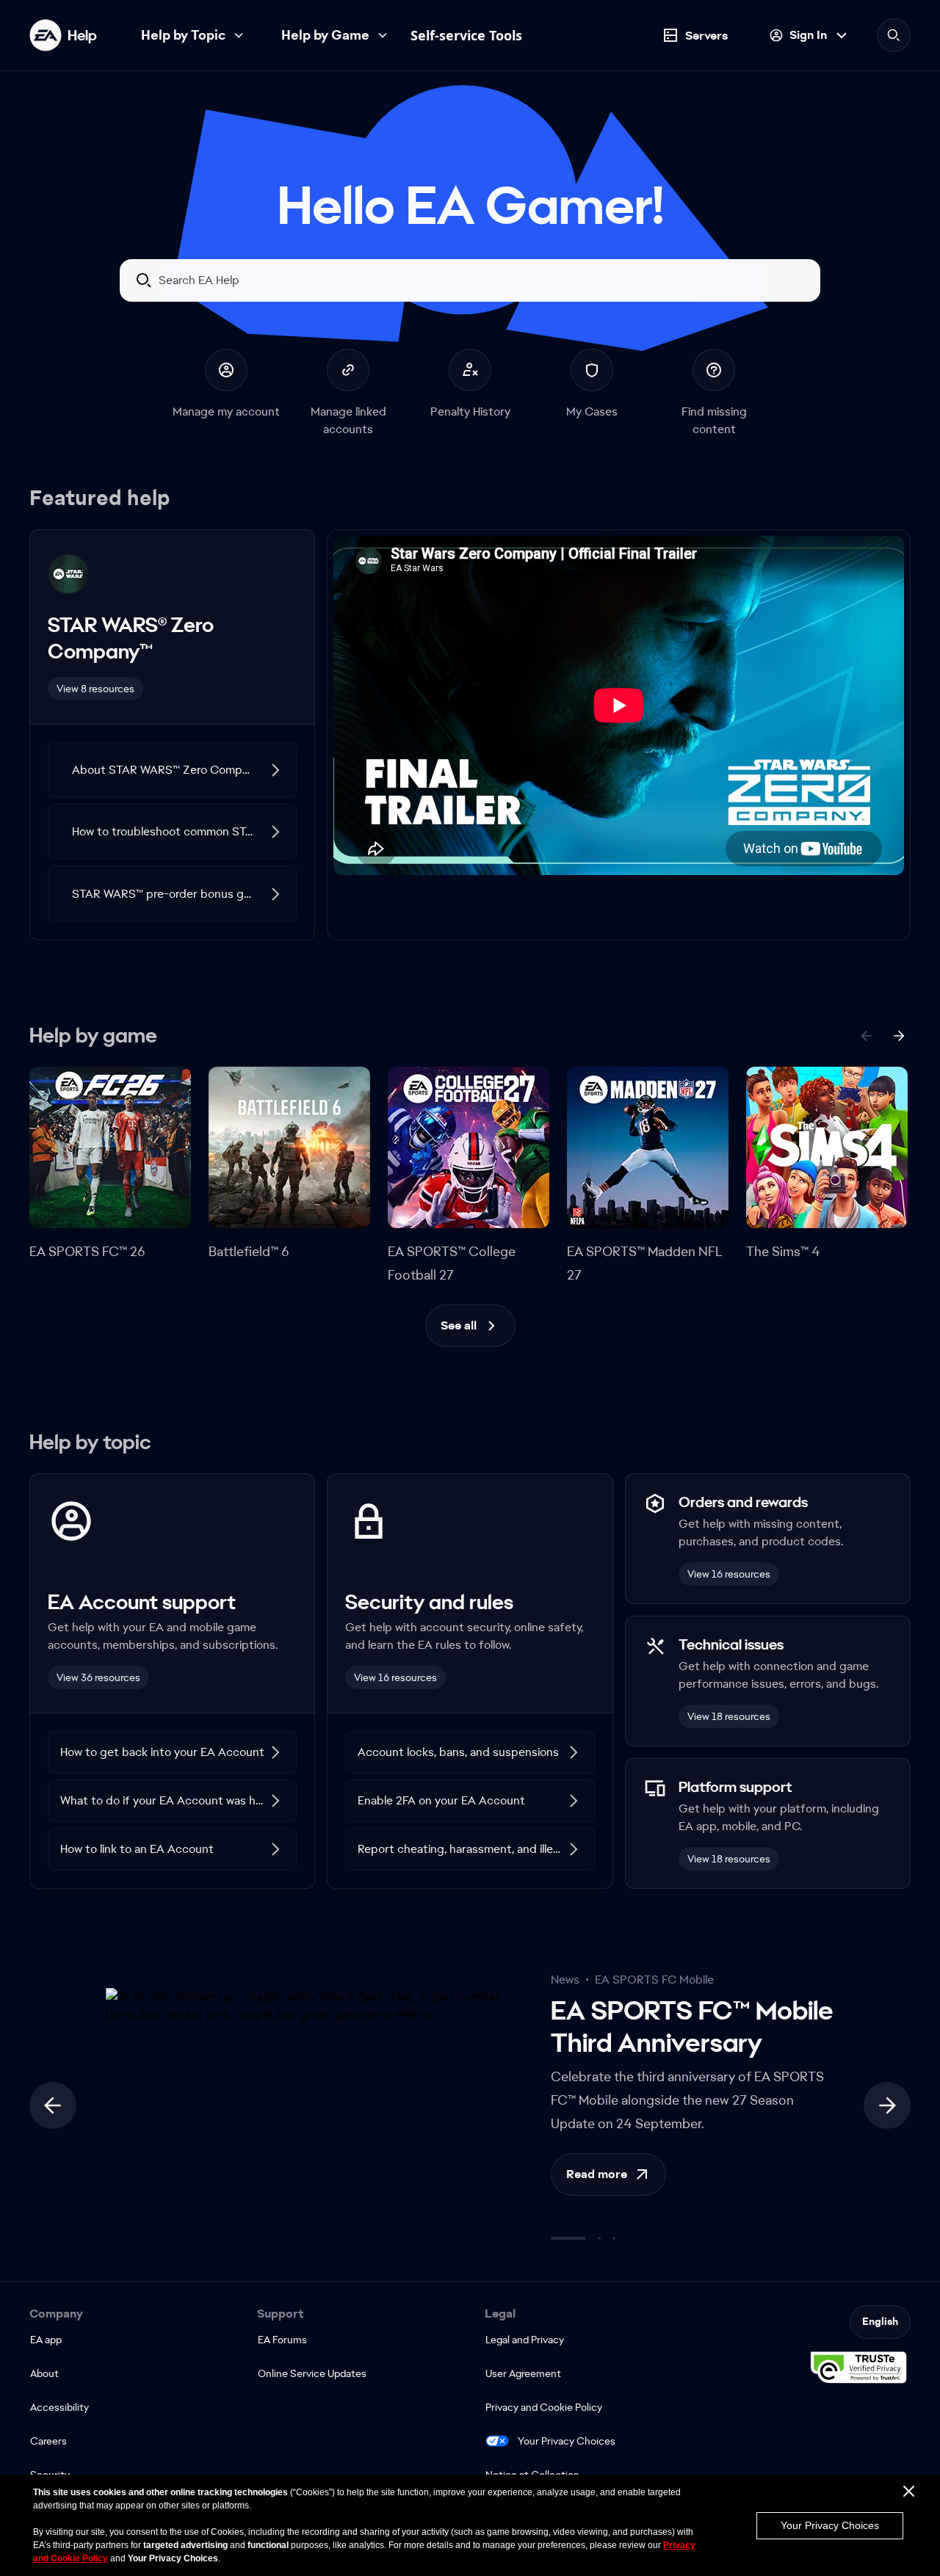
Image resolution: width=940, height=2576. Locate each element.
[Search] (894, 35)
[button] (172, 770)
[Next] (899, 1036)
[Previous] (867, 1036)
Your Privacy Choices (567, 2441)
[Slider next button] (887, 2105)
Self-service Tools (466, 35)
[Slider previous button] (53, 2105)
